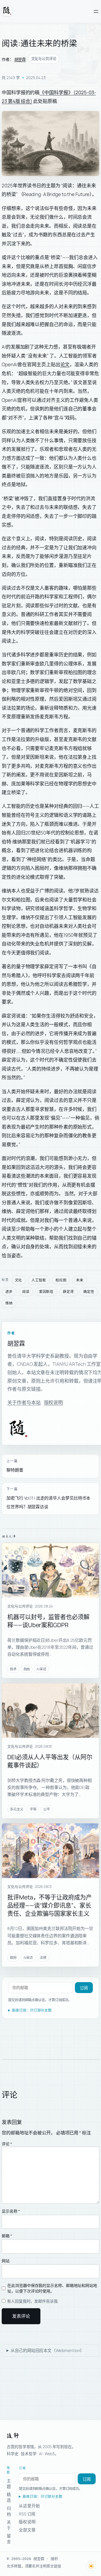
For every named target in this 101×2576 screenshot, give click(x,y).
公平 (47, 1809)
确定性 (89, 1292)
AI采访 (41, 1669)
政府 (13, 1958)
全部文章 (27, 2530)
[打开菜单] (96, 11)
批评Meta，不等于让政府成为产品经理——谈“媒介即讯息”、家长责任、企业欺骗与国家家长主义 (49, 1905)
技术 (13, 1669)
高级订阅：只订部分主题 (32, 2010)
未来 (80, 1280)
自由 (27, 1669)
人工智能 (39, 1280)
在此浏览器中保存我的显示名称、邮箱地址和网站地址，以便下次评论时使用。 (52, 2288)
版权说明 (54, 1402)
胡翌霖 (20, 59)
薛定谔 (68, 1292)
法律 (43, 1958)
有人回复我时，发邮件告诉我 (32, 2301)
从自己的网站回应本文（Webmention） (47, 2350)
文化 (19, 1280)
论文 (65, 364)
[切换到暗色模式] (91, 2566)
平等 (33, 1809)
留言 (9, 2539)
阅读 (26, 1292)
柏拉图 (61, 1280)
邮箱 (7, 2236)
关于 (9, 2525)
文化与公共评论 (44, 59)
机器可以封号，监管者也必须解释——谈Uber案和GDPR (48, 1621)
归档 (9, 2511)
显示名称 (11, 2211)
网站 (6, 2261)
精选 (9, 2497)
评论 (7, 2144)
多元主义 (17, 1809)
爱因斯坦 (46, 1292)
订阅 (84, 1988)
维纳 (9, 1303)
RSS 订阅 (27, 2514)
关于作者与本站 (24, 1402)
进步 (9, 1292)
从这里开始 (29, 2506)
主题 (9, 2484)
